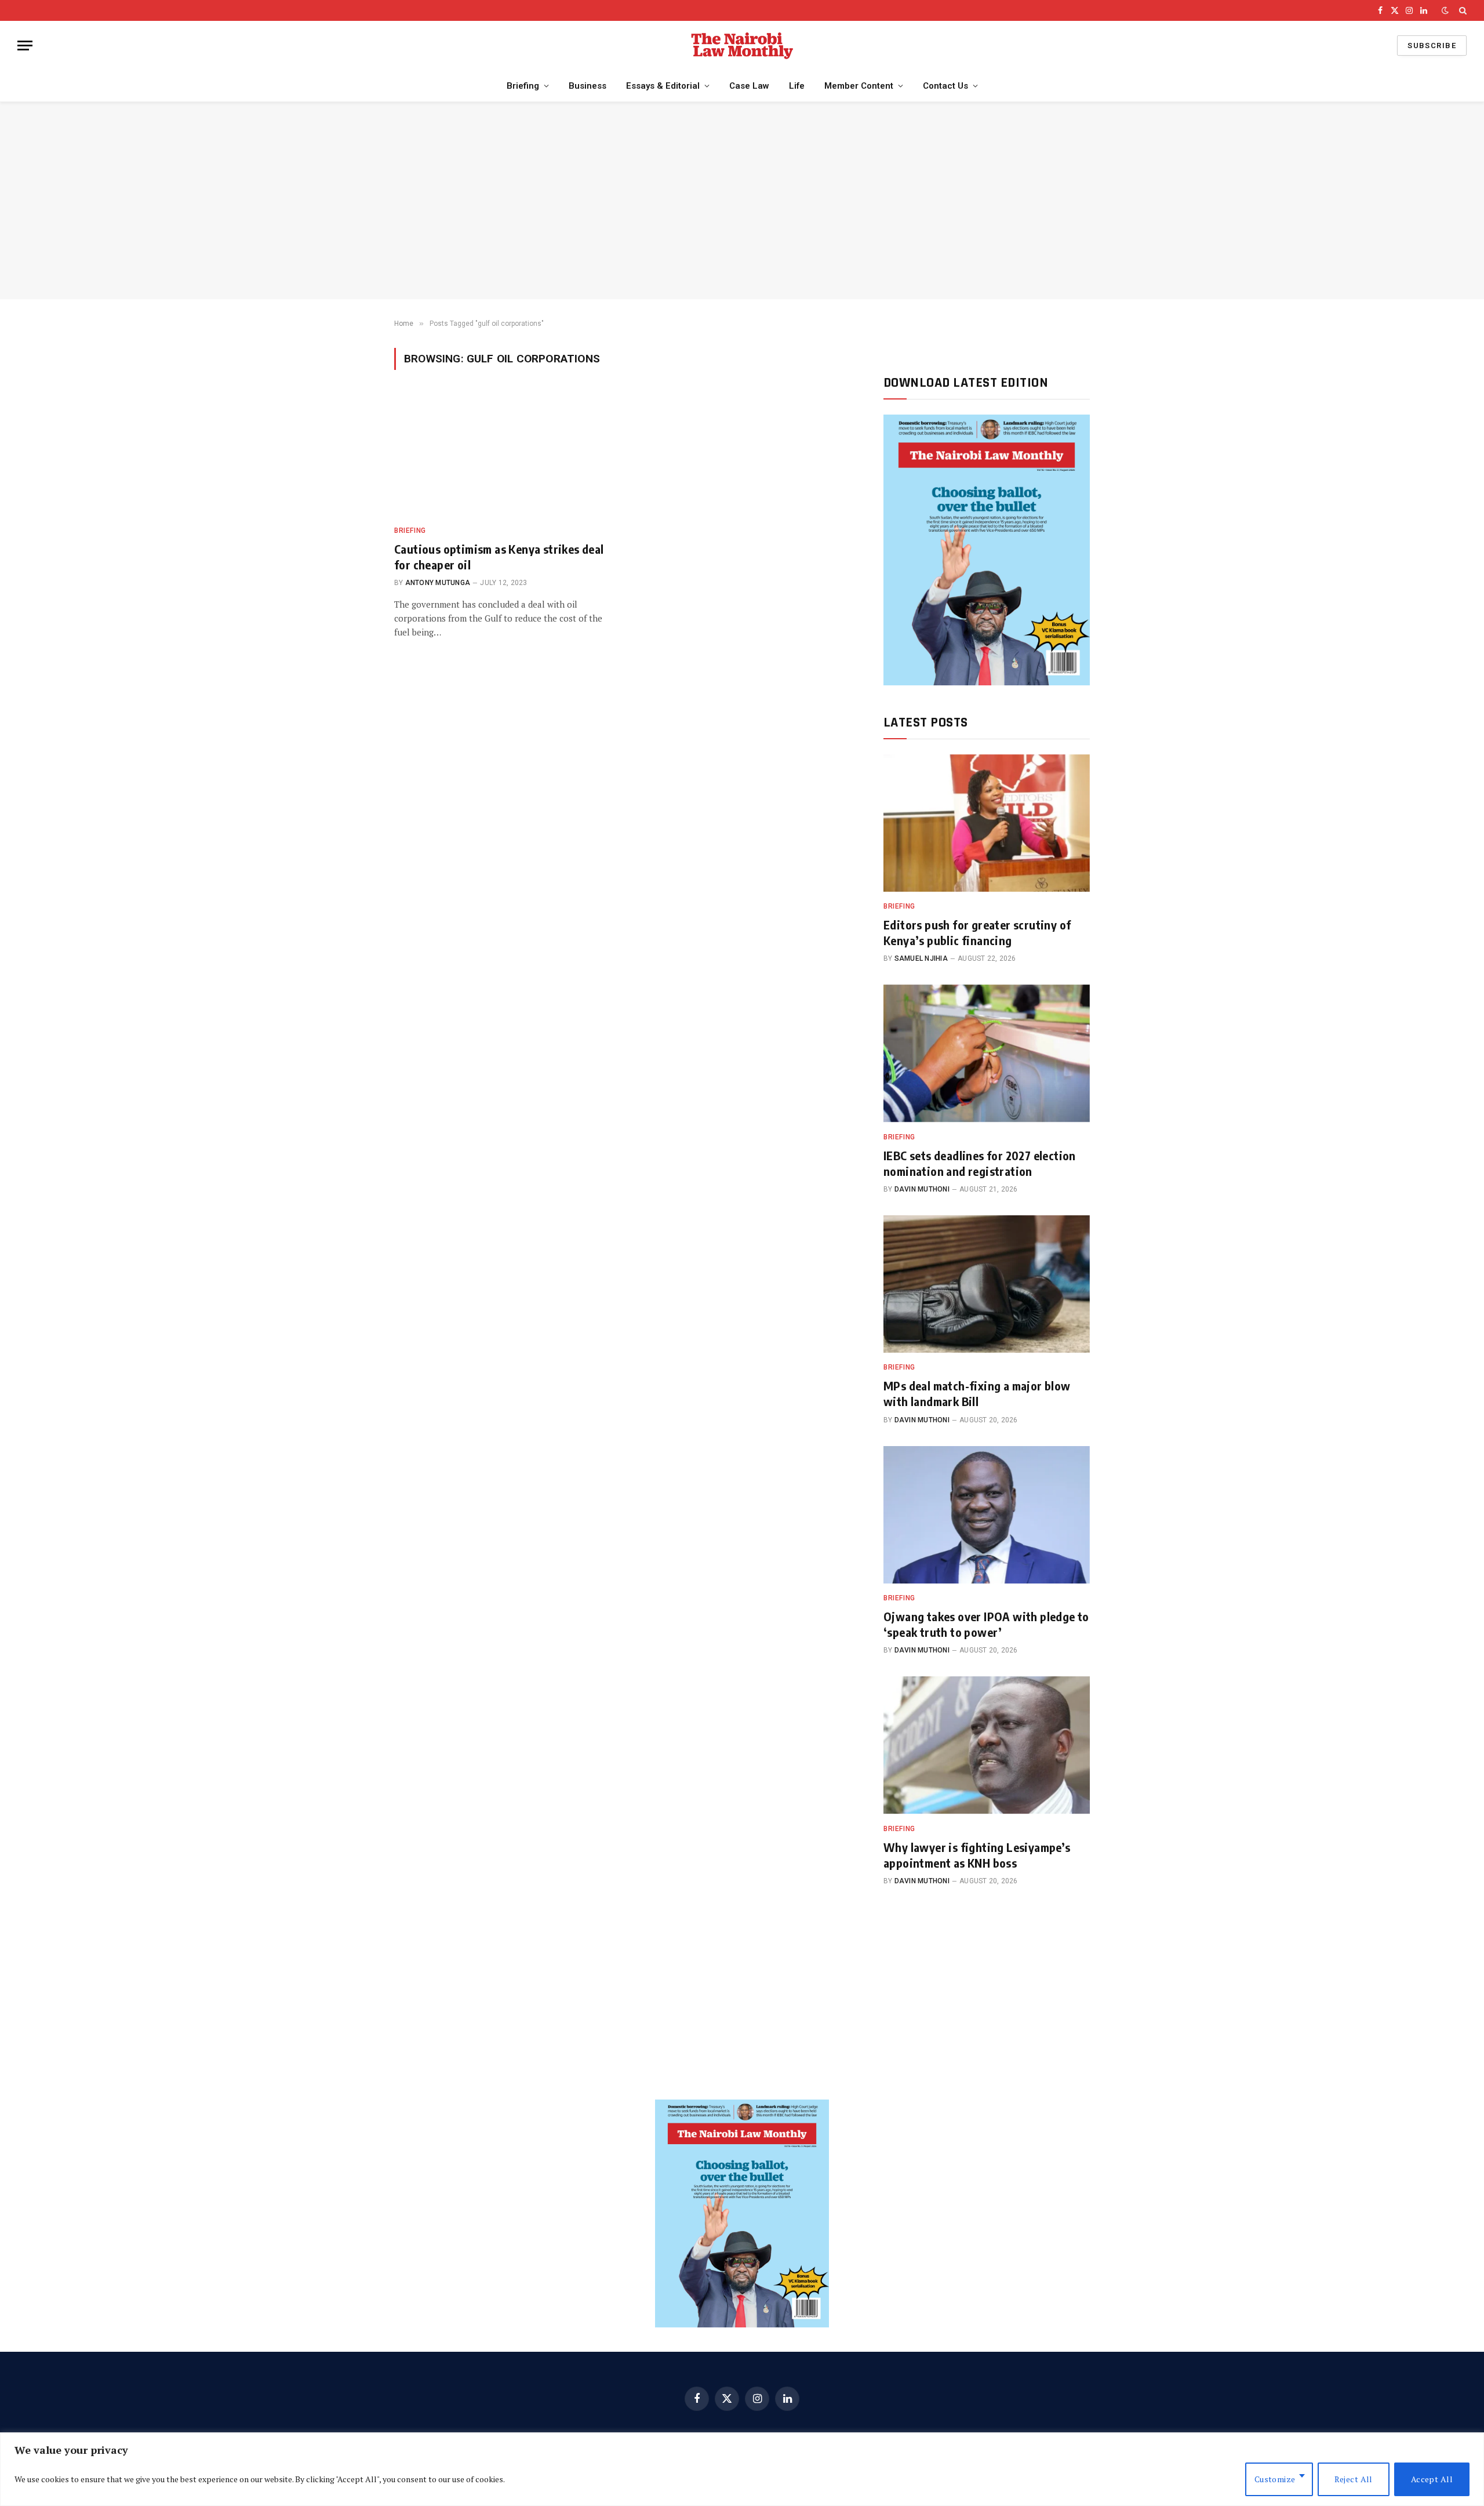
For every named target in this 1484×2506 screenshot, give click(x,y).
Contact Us (945, 86)
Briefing (523, 86)
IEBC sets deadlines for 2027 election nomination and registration (980, 1163)
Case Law (749, 86)
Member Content (859, 86)
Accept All (1432, 2479)
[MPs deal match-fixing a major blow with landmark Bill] (987, 1284)
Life (797, 86)
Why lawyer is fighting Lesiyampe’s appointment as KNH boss (977, 1855)
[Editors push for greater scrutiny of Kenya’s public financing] (987, 823)
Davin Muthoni (922, 1189)
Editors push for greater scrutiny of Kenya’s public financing (977, 932)
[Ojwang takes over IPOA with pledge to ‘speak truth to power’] (987, 1515)
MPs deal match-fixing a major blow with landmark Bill (977, 1393)
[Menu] (25, 46)
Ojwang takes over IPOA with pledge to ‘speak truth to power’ (986, 1624)
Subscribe (1432, 46)
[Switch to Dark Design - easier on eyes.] (1445, 10)
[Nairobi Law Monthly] (742, 46)
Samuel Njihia (921, 958)
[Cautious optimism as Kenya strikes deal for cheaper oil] (503, 455)
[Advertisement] (742, 201)
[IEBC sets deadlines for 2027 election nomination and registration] (987, 1053)
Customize (1275, 2479)
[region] (742, 2469)
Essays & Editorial (663, 86)
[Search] (1462, 10)
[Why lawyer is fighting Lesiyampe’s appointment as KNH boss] (987, 1745)
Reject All (1354, 2479)
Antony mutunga (438, 583)
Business (588, 86)
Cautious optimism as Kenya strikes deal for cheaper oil (499, 557)
